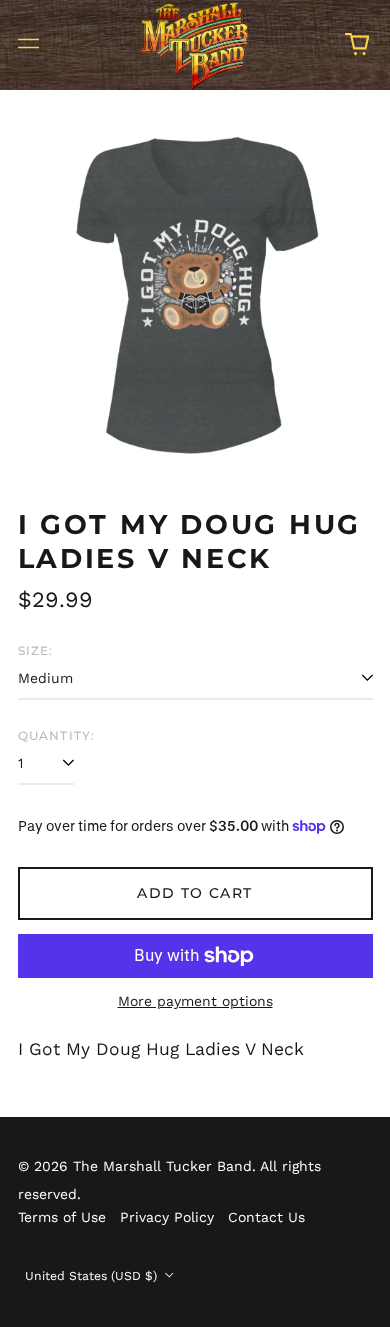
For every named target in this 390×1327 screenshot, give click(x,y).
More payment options (195, 1001)
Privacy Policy (167, 1217)
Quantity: (57, 735)
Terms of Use (62, 1217)
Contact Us (266, 1217)
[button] (357, 44)
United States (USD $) (93, 1276)
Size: (36, 650)
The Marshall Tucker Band (162, 1166)
